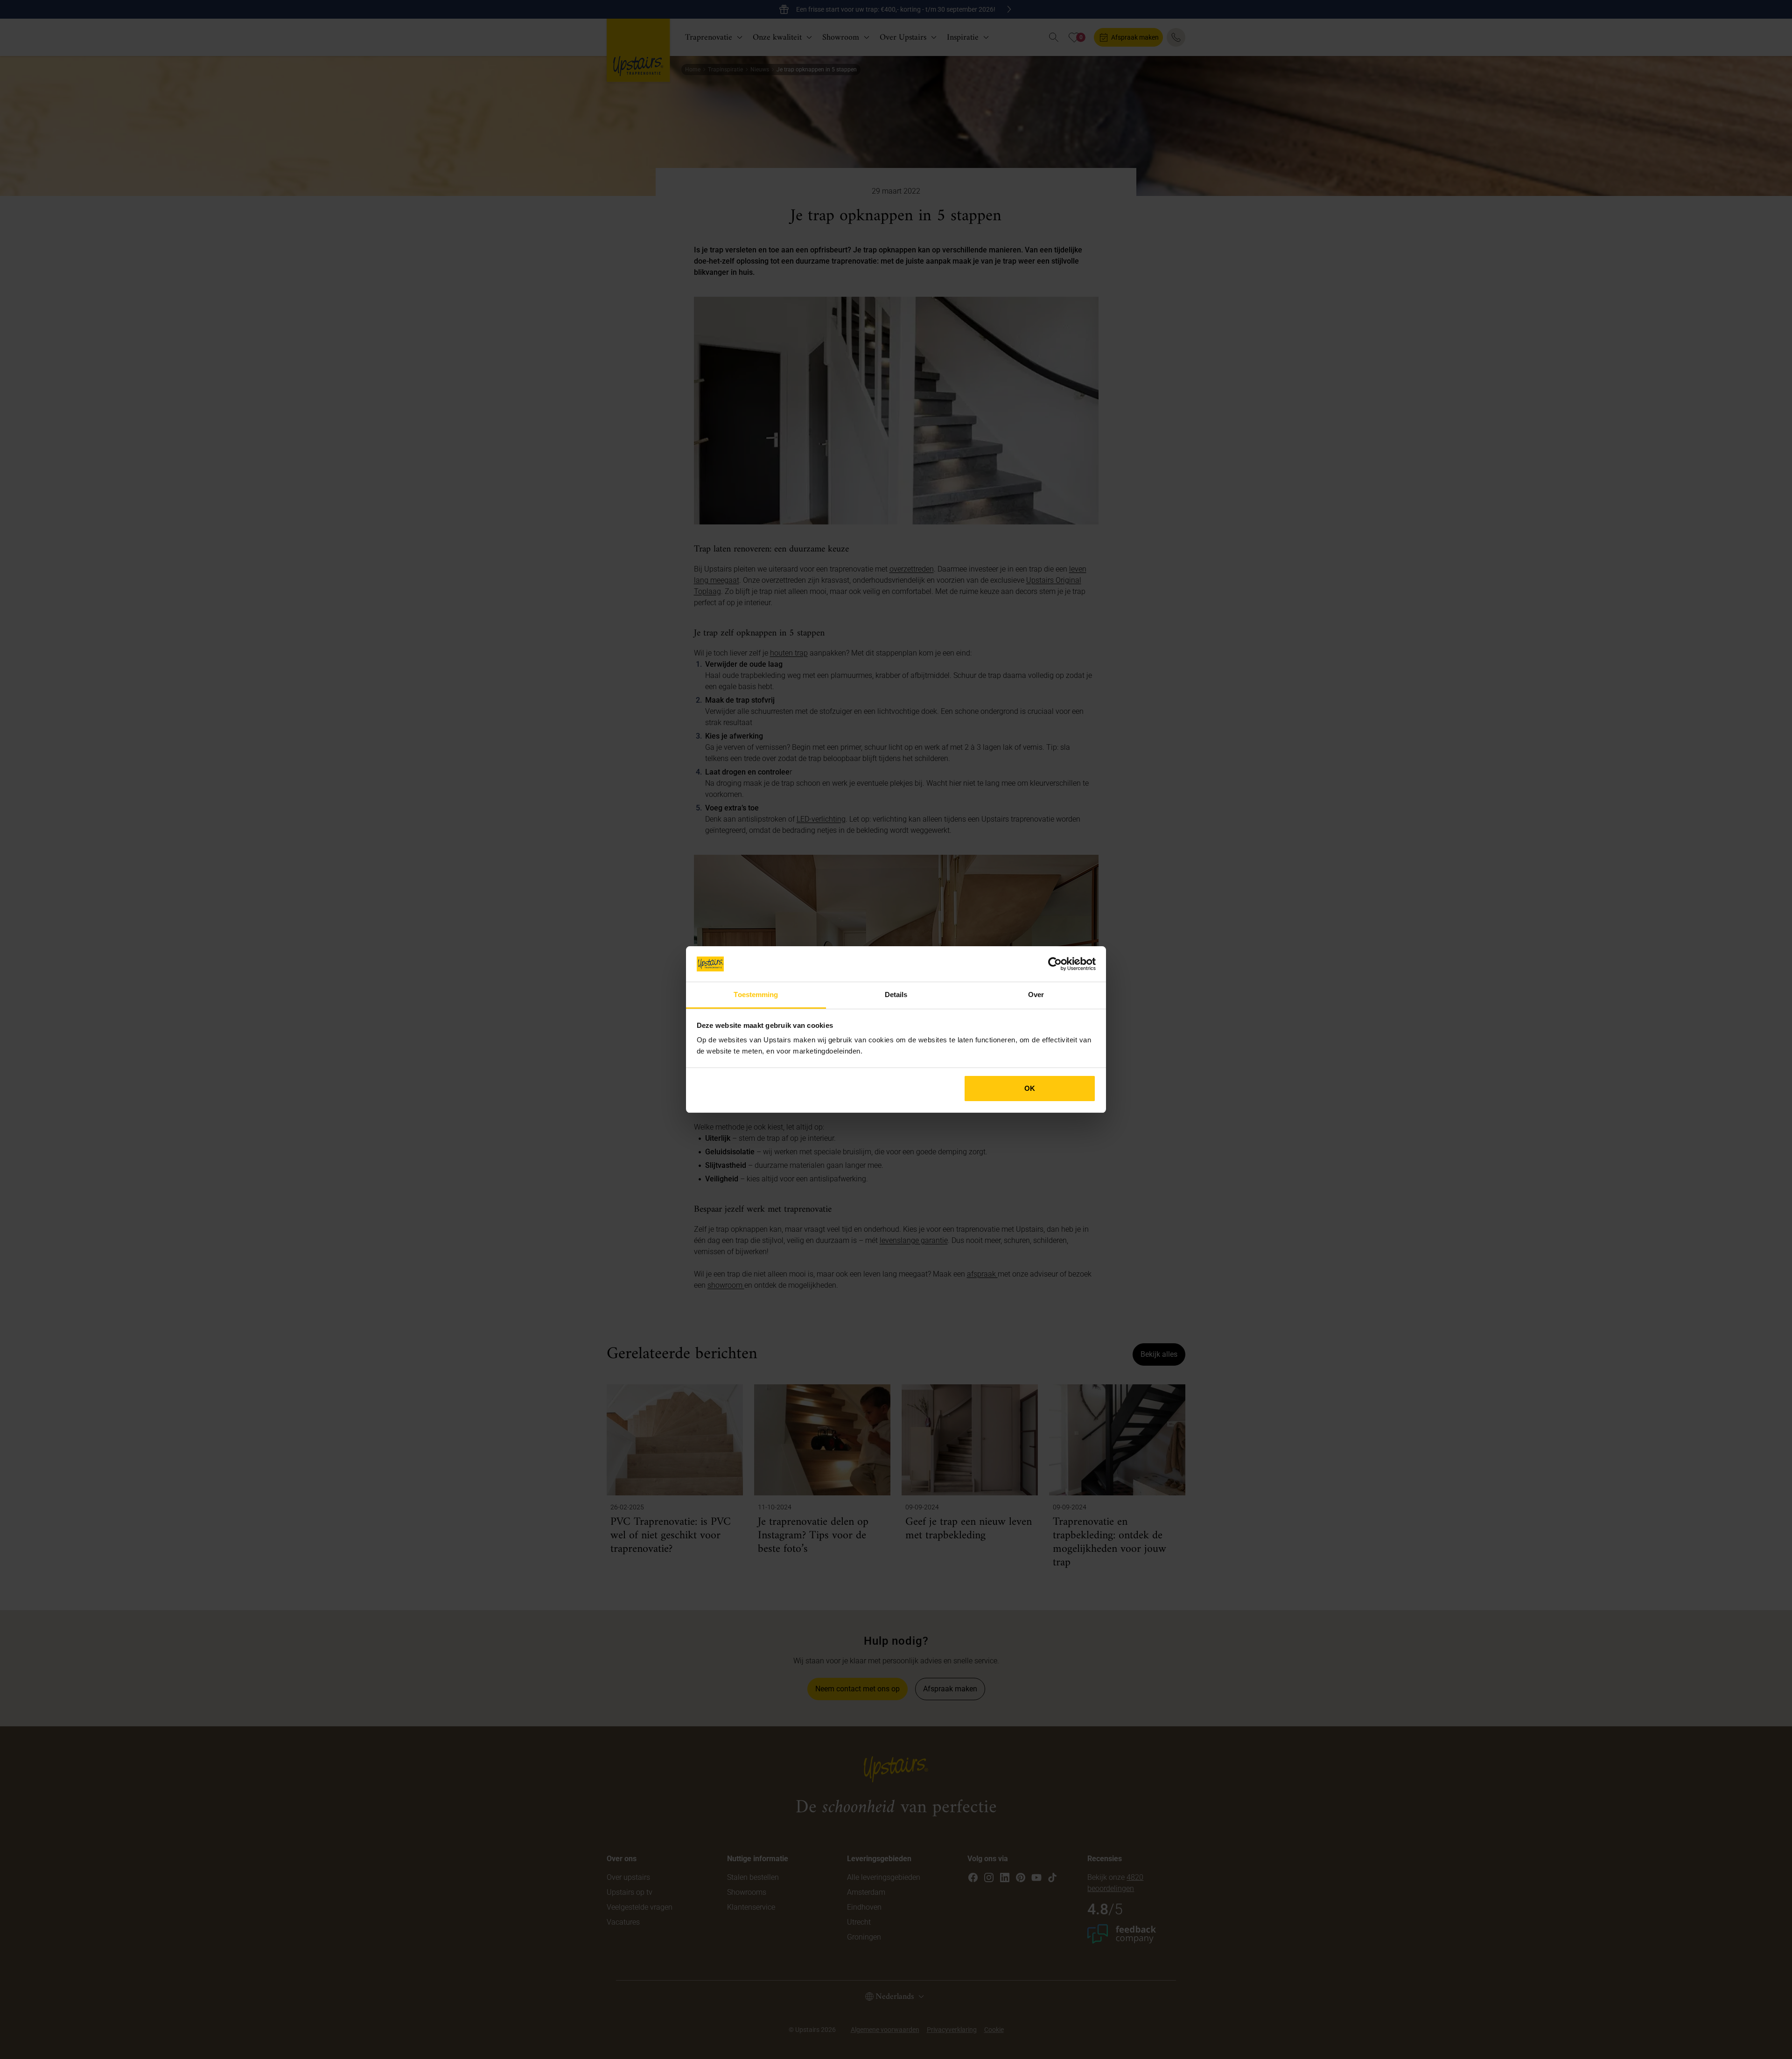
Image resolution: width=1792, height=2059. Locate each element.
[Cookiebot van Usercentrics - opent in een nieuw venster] (1055, 964)
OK (1030, 1088)
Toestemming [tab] (756, 995)
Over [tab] (1036, 995)
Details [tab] (896, 995)
